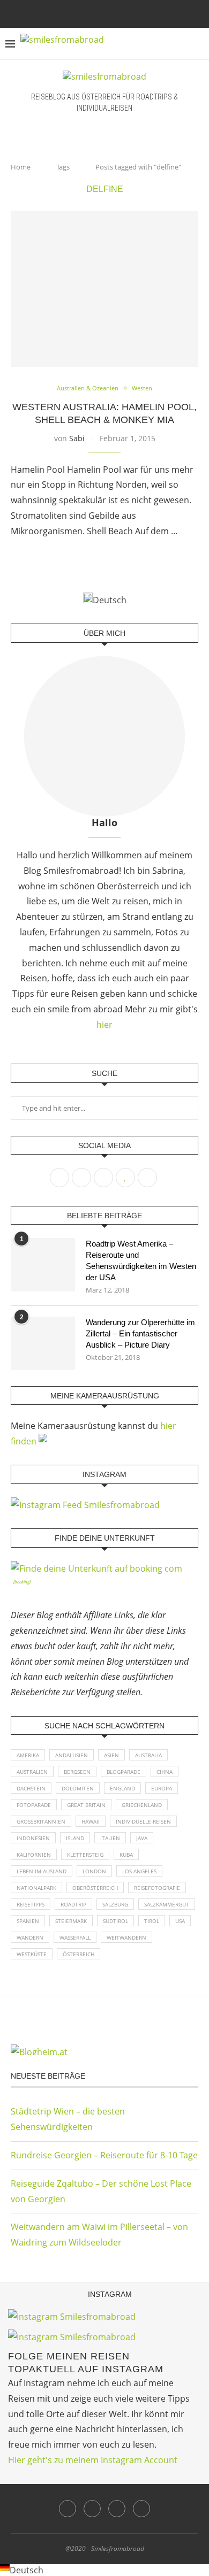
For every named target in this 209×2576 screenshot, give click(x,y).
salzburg (115, 1904)
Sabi (77, 438)
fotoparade (34, 1805)
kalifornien (34, 1855)
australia (148, 1755)
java (142, 1838)
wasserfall (75, 1937)
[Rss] (126, 13)
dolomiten (78, 1788)
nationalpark (36, 1888)
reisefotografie (157, 1888)
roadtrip (73, 1904)
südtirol (115, 1921)
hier (104, 1025)
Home (21, 167)
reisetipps (31, 1904)
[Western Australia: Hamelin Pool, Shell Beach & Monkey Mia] (104, 289)
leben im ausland (42, 1871)
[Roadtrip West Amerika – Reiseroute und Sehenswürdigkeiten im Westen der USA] (43, 1265)
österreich (79, 1954)
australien (32, 1772)
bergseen (77, 1772)
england (122, 1788)
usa (180, 1921)
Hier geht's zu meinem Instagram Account (93, 2460)
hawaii (91, 1821)
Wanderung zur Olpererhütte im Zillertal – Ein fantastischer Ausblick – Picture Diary (140, 1333)
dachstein (31, 1788)
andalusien (72, 1755)
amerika (28, 1755)
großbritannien (41, 1821)
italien (110, 1838)
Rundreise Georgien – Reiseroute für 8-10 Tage (104, 2155)
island (75, 1838)
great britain (86, 1805)
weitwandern (126, 1937)
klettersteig (85, 1855)
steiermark (71, 1921)
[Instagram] (98, 13)
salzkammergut (167, 1904)
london (94, 1871)
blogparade (124, 1772)
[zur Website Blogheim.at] (104, 2050)
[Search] (198, 44)
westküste (32, 1954)
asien (111, 1755)
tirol (152, 1921)
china (165, 1772)
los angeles (139, 1871)
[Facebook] (83, 13)
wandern (30, 1937)
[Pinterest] (112, 13)
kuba (126, 1855)
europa (162, 1788)
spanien (28, 1921)
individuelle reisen (143, 1821)
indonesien (33, 1838)
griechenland (142, 1805)
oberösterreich (95, 1888)
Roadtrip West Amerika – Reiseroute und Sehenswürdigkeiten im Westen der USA (141, 1260)
